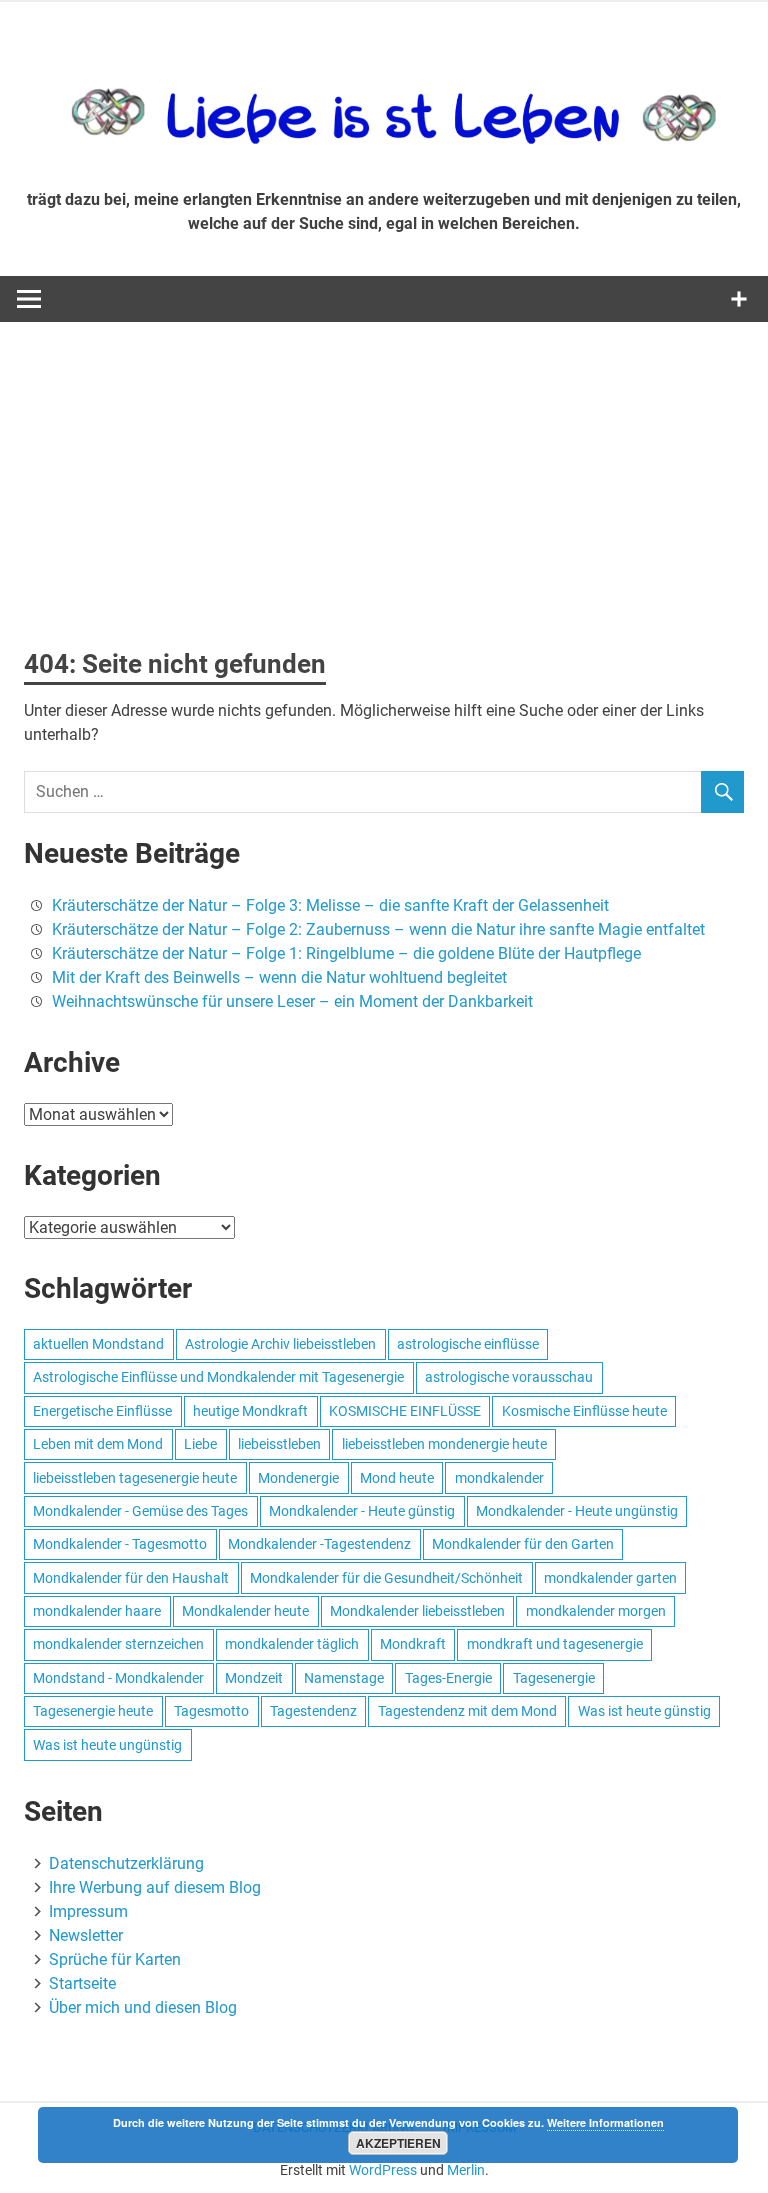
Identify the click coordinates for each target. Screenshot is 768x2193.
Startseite (82, 1983)
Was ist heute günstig (644, 1711)
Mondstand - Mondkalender (118, 1678)
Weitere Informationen (605, 2122)
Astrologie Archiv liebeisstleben (280, 1344)
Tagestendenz (313, 1711)
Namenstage (344, 1678)
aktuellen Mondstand (98, 1344)
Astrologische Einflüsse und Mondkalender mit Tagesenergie (218, 1377)
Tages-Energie (448, 1678)
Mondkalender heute (245, 1611)
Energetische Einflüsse (102, 1411)
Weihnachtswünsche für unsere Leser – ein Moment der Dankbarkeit (292, 1001)
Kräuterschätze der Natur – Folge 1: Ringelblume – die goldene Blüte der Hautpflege (346, 953)
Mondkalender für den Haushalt (131, 1578)
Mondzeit (254, 1678)
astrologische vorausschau (509, 1377)
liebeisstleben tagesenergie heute (135, 1478)
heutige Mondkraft (250, 1411)
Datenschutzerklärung (126, 1863)
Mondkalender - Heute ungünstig (577, 1511)
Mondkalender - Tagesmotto (120, 1544)
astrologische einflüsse (468, 1344)
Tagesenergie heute (93, 1711)
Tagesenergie (554, 1678)
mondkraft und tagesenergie (555, 1644)
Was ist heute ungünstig (107, 1745)
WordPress (383, 2170)
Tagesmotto (211, 1711)
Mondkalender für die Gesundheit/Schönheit (386, 1578)
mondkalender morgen (596, 1611)
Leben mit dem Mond (98, 1444)
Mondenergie (298, 1478)
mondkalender (499, 1478)
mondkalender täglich (292, 1644)
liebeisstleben (279, 1444)
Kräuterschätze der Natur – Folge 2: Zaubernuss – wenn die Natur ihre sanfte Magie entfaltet (378, 929)
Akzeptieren (398, 2143)
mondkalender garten (610, 1578)
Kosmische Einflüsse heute (584, 1411)
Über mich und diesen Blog (143, 2007)
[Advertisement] (384, 472)
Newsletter (86, 1935)
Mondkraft (413, 1644)
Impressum (88, 1911)
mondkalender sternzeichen (118, 1644)
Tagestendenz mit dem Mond (467, 1711)
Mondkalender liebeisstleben (417, 1611)
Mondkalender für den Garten (523, 1544)
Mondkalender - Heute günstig (362, 1511)
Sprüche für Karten (115, 1959)
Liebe (200, 1444)
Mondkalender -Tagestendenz (319, 1544)
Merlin (466, 2170)
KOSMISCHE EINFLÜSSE (405, 1411)
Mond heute (397, 1478)
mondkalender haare (97, 1611)
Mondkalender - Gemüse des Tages (140, 1511)
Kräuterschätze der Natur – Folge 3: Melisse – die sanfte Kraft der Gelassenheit (330, 905)
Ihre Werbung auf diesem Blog (155, 1887)
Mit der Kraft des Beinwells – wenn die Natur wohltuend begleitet (279, 977)
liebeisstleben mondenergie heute (444, 1444)
